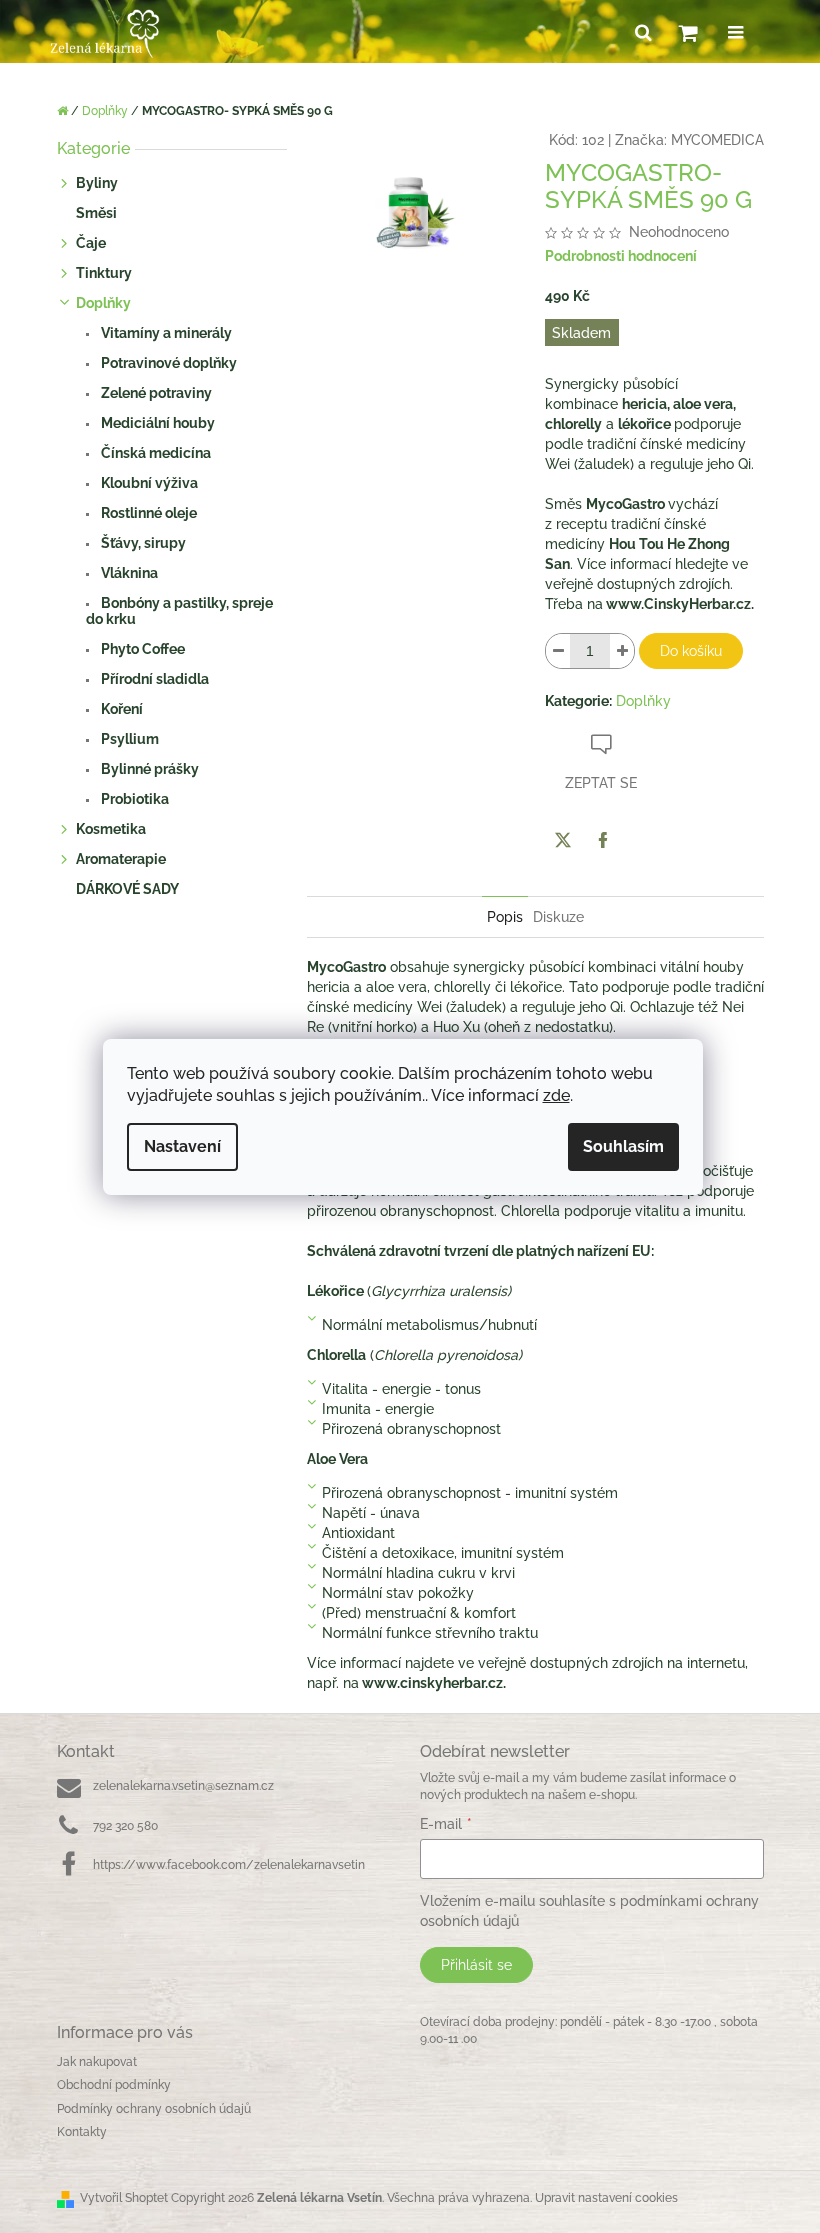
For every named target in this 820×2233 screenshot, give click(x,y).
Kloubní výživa (148, 483)
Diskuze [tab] (558, 917)
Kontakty (82, 2132)
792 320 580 (125, 1826)
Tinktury (104, 273)
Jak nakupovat (97, 2062)
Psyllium (128, 739)
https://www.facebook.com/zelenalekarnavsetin (229, 1865)
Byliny (97, 183)
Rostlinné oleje (147, 513)
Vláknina (128, 573)
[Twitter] (563, 840)
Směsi (96, 213)
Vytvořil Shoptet (124, 2198)
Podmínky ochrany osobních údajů (154, 2109)
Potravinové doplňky (167, 363)
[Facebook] (603, 840)
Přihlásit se (476, 1965)
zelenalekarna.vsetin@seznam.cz (183, 1786)
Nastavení (182, 1146)
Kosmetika (111, 829)
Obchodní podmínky (114, 2085)
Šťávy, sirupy (142, 543)
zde (556, 1095)
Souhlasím (623, 1146)
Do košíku (691, 651)
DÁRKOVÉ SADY (127, 889)
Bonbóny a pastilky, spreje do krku (179, 611)
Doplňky (103, 303)
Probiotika (133, 799)
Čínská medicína (154, 453)
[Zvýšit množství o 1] (622, 651)
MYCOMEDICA (717, 140)
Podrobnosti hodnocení (621, 256)
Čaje (91, 243)
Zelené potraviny (155, 393)
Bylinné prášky (148, 769)
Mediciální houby (156, 423)
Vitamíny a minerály (165, 333)
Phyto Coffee (141, 649)
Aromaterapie (121, 859)
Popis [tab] (505, 917)
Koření (120, 709)
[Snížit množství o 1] (558, 651)
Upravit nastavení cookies (606, 2198)
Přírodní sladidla (153, 679)
